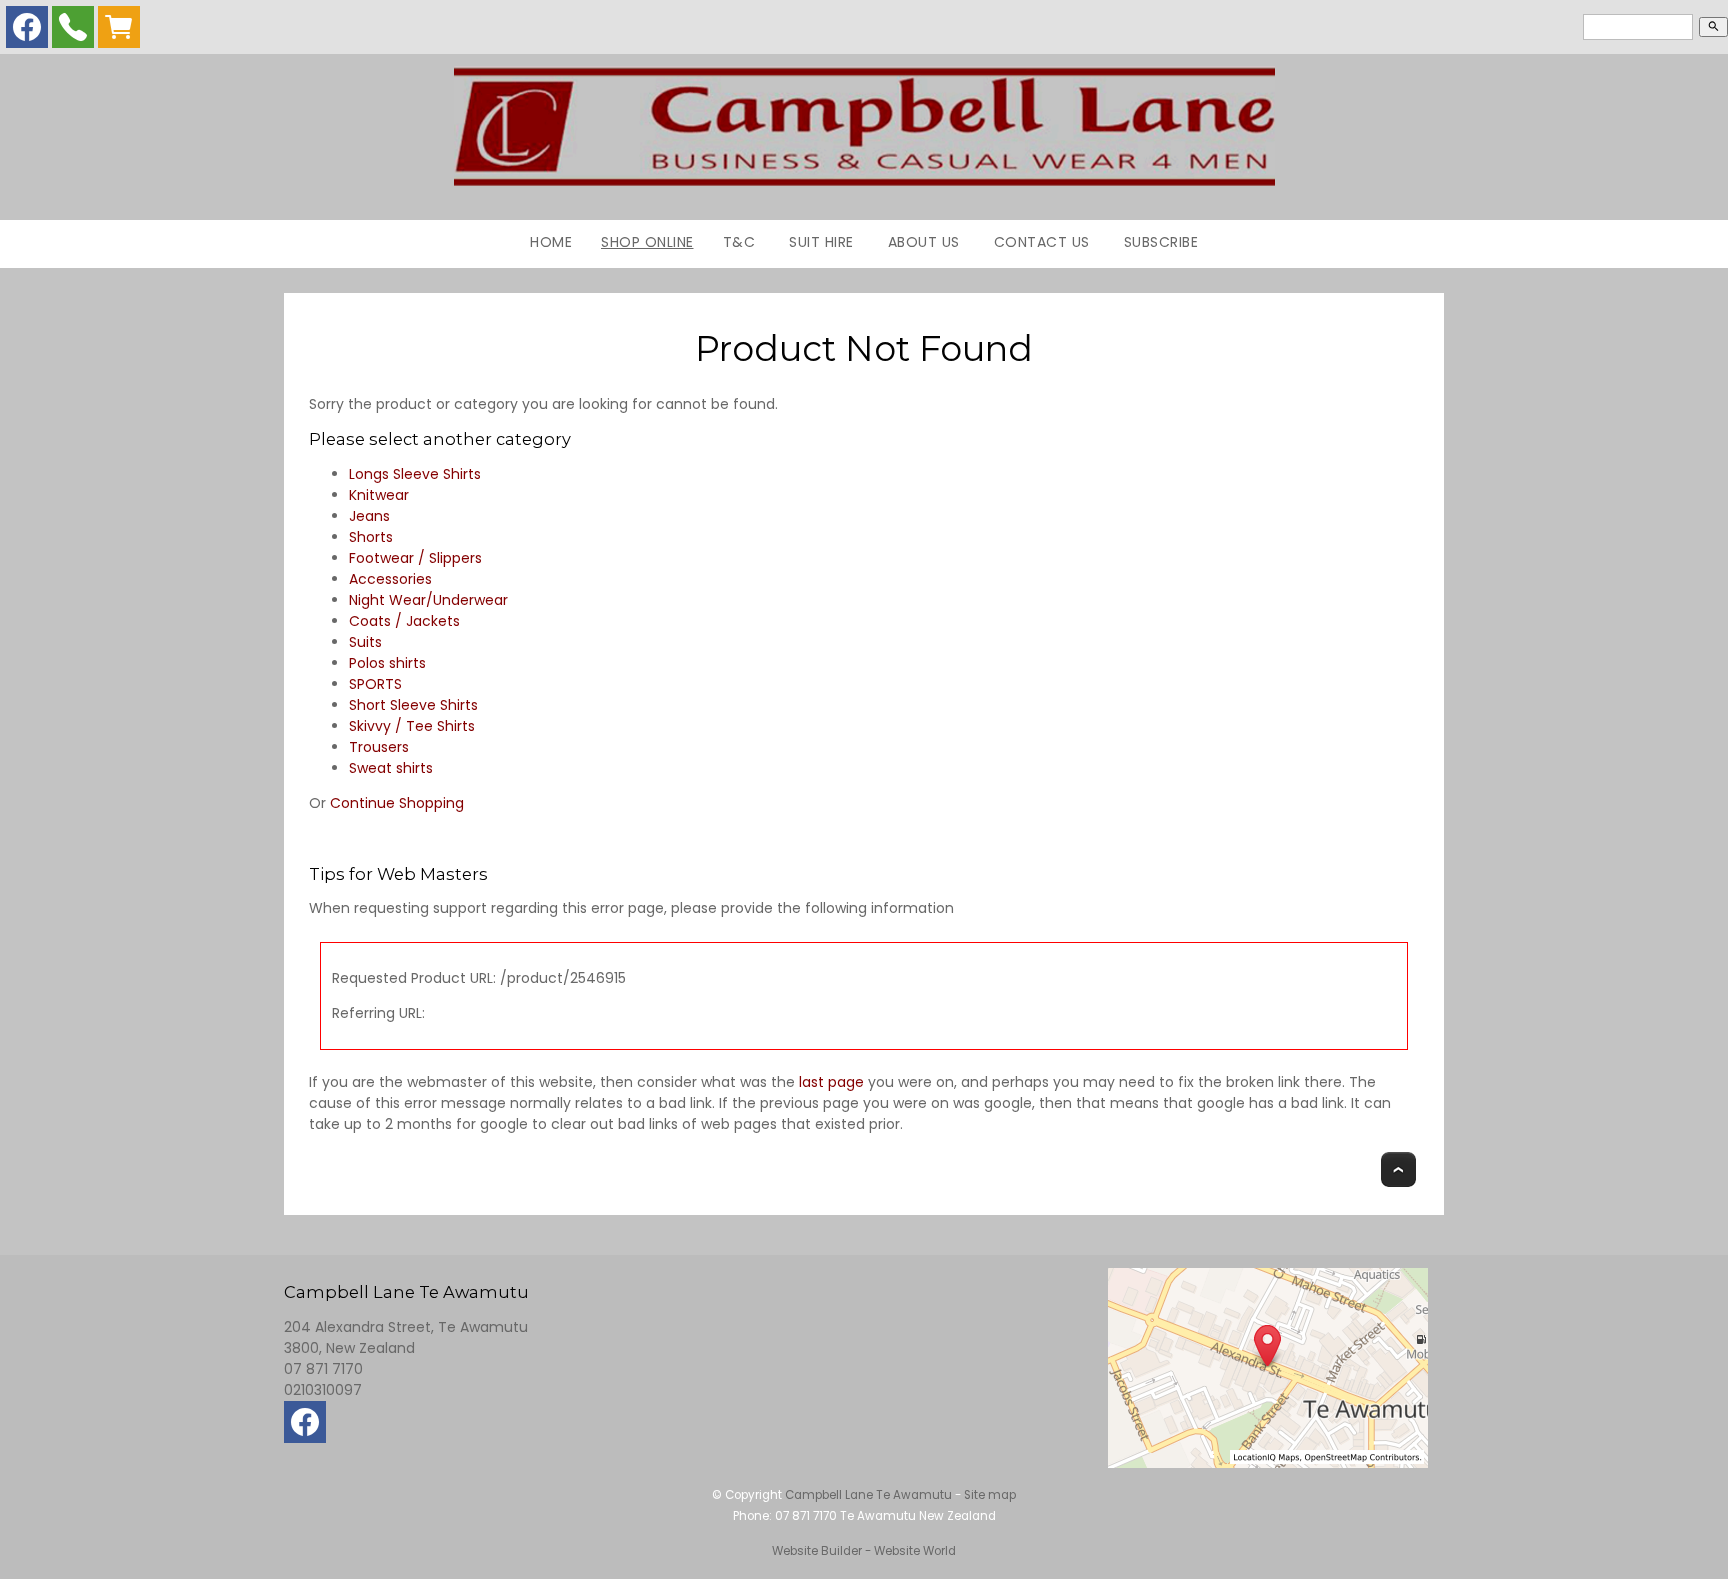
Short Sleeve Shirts (413, 705)
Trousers (379, 747)
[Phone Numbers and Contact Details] (73, 32)
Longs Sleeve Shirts (415, 474)
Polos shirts (387, 663)
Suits (365, 642)
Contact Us (1042, 242)
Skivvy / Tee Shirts (412, 726)
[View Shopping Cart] (119, 32)
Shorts (371, 537)
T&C (739, 242)
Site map (990, 1495)
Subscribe (1161, 242)
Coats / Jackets (404, 621)
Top (1398, 1169)
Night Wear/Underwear (428, 600)
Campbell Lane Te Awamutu (868, 1495)
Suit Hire (821, 242)
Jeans (369, 516)
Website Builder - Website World (864, 1551)
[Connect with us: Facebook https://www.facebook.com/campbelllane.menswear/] (27, 32)
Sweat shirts (391, 768)
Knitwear (379, 495)
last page (831, 1082)
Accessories (390, 579)
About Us (924, 242)
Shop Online (647, 242)
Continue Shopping (397, 803)
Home (551, 242)
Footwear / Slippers (415, 558)
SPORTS (375, 684)
